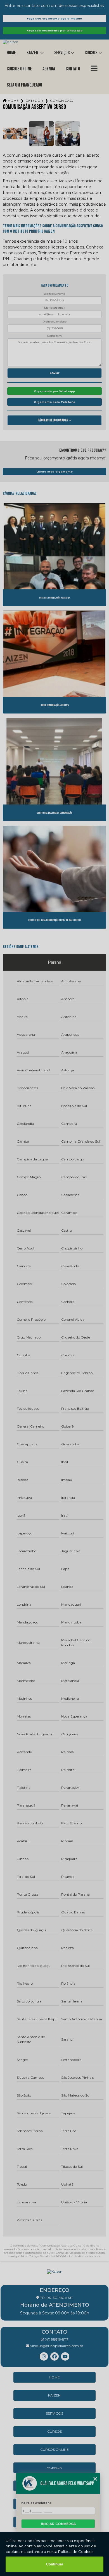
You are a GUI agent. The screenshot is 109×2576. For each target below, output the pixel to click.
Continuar (55, 2564)
